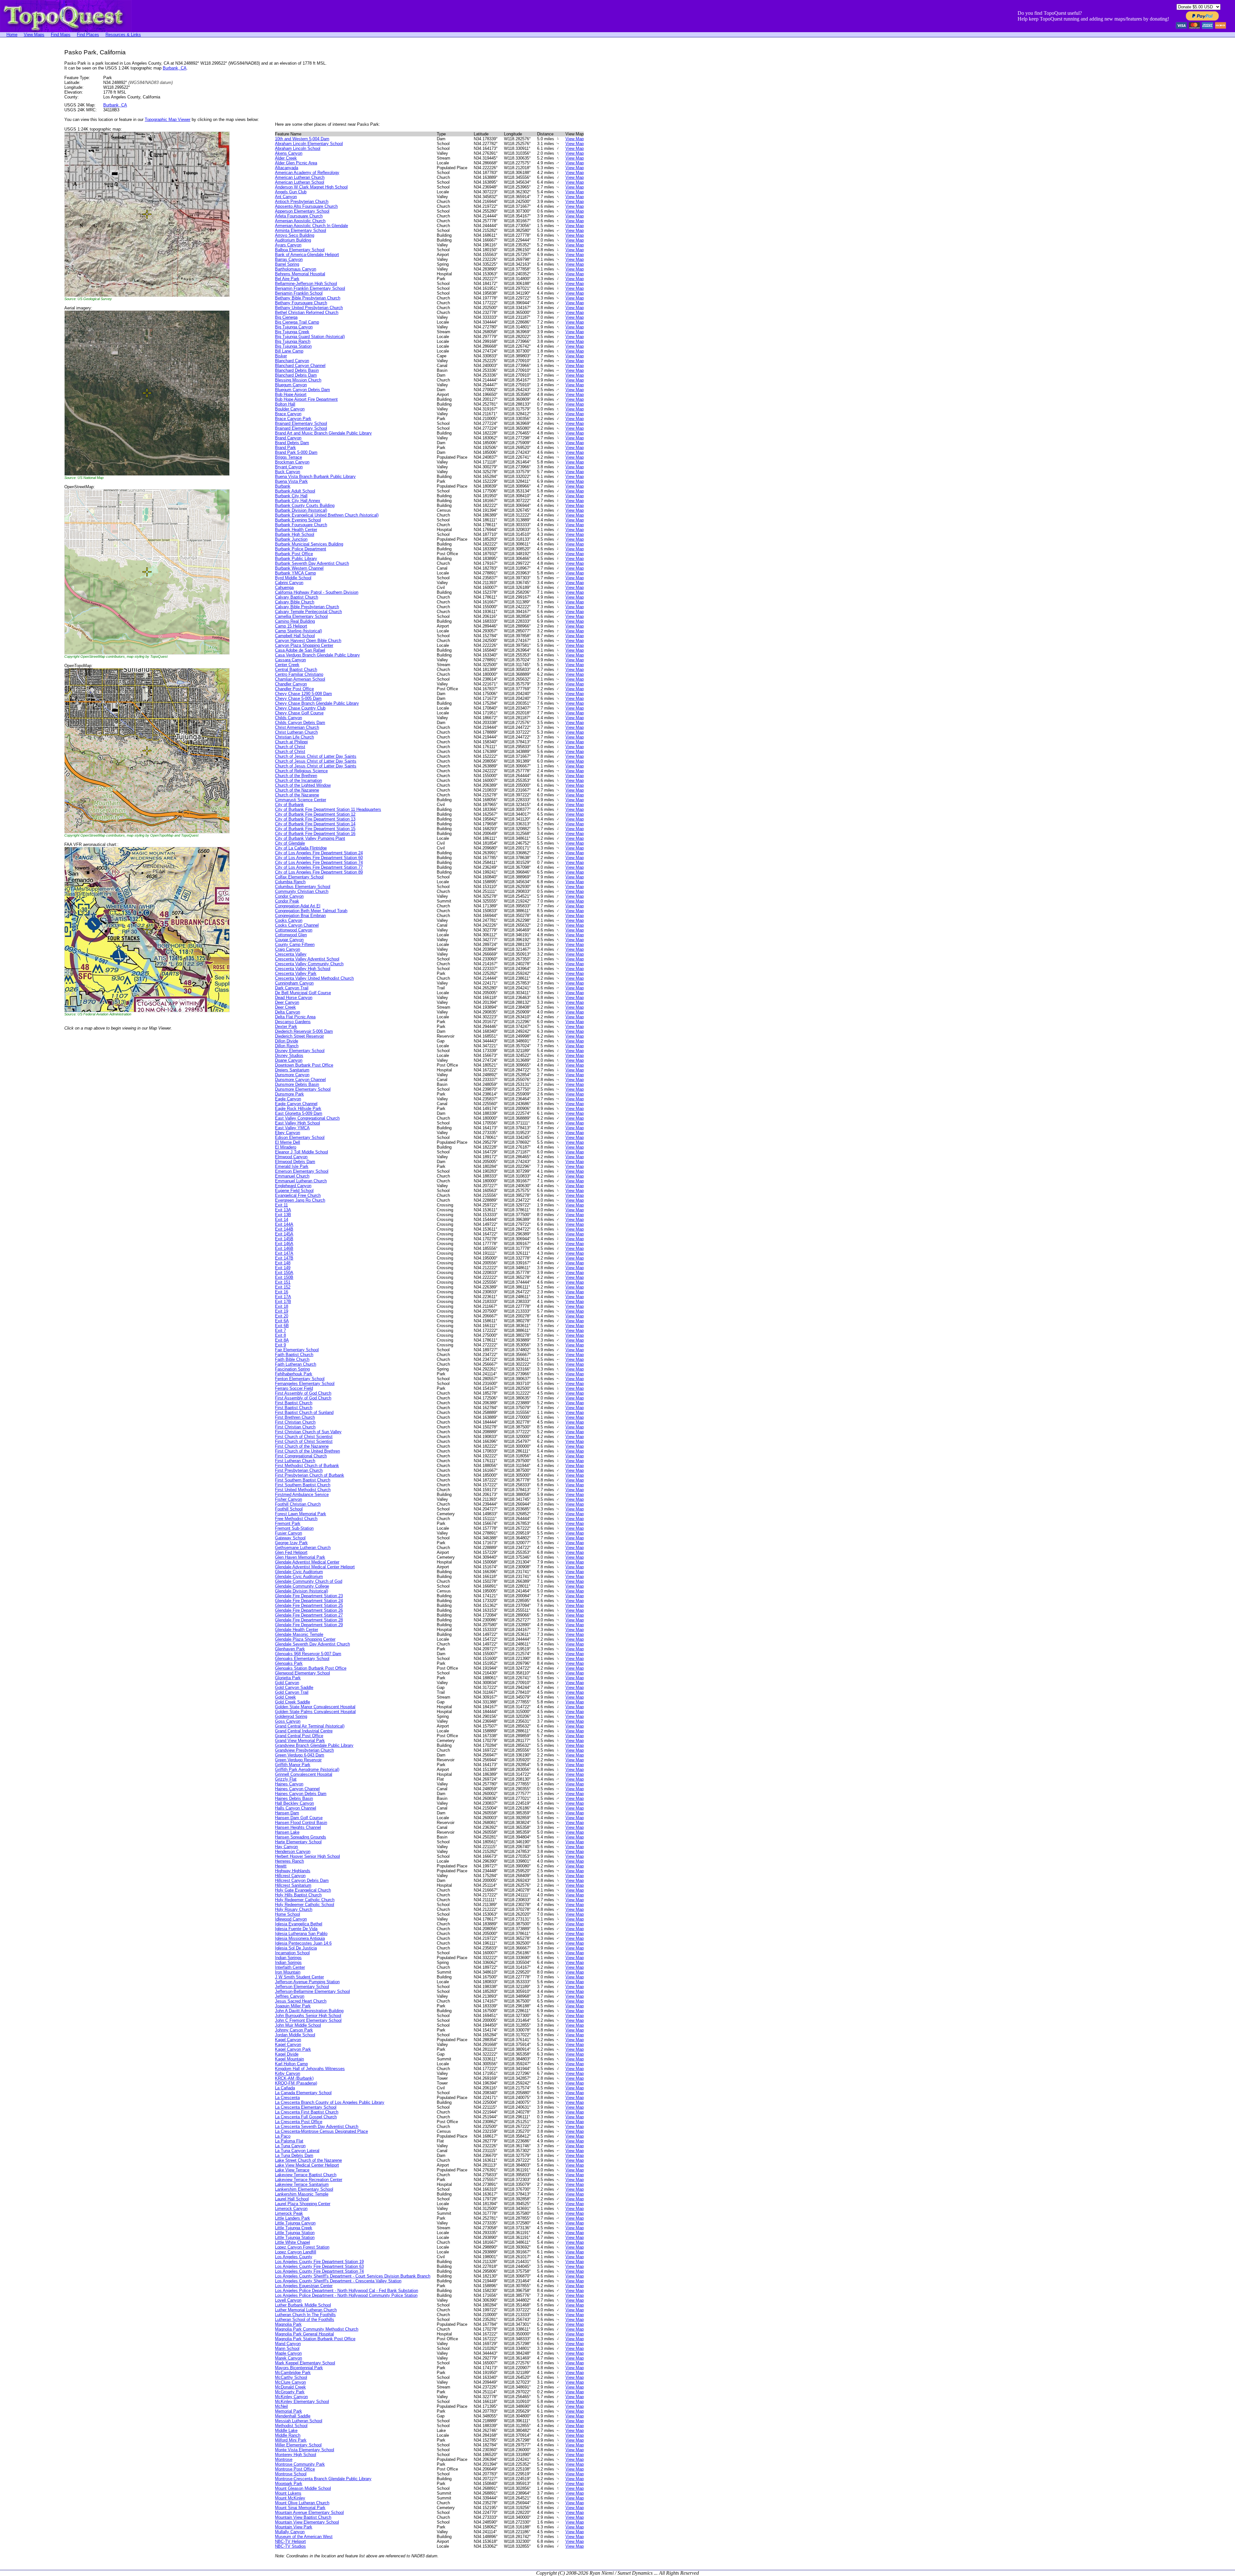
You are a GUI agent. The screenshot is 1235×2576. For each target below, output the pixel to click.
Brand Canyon (288, 438)
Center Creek (287, 665)
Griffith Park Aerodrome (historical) (307, 1769)
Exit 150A (284, 1273)
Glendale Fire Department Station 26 (309, 1610)
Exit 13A (283, 1210)
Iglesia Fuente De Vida (296, 1929)
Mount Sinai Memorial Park (300, 2508)
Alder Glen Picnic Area (296, 163)
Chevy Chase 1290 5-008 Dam (303, 694)
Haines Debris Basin (294, 1798)
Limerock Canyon (291, 2209)
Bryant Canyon (289, 467)
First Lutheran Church (295, 1461)
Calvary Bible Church (295, 602)
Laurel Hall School (292, 2199)
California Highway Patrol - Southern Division (317, 592)
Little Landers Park (293, 2218)
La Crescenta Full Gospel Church (306, 2117)
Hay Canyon (286, 1847)
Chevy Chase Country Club (300, 708)
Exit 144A (284, 1224)
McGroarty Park (290, 2392)
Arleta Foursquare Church (299, 216)
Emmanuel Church (292, 1176)
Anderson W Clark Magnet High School (311, 187)
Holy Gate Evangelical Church (303, 1890)
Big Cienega (286, 317)
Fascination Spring (292, 1369)
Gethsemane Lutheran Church (303, 1548)
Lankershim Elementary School (304, 2189)
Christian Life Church (294, 737)
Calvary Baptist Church (297, 597)
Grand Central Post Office (299, 1736)
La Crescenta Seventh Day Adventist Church (317, 2127)
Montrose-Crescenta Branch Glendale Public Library (323, 2479)
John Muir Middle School (298, 2025)
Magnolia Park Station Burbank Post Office (315, 2339)
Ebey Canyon (288, 1133)
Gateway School (290, 1538)
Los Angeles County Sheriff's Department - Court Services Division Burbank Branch (353, 2276)
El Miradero (286, 1147)
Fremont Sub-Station (294, 1528)
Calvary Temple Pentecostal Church (308, 612)
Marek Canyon (288, 2358)
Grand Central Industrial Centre (304, 1731)
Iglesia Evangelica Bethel (299, 1924)
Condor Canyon (289, 896)
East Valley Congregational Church (307, 1118)
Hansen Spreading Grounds (301, 1837)
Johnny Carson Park (294, 2030)
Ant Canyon (286, 197)
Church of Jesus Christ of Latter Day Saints (316, 756)
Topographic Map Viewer (168, 119)
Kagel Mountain (289, 2059)
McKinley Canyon (291, 2397)
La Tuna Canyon (290, 2146)
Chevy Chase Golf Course (299, 713)
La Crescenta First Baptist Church (307, 2112)
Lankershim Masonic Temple (302, 2194)
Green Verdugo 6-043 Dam (300, 1755)
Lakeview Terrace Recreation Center (309, 2180)
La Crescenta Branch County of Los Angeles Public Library (330, 2102)
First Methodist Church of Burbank (307, 1466)
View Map (575, 139)
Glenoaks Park (289, 1663)
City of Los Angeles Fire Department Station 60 (319, 858)
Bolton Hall (285, 404)
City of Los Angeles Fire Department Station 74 (319, 862)
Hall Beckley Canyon (294, 1803)
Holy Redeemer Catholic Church (305, 1900)
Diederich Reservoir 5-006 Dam (304, 1031)
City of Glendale (290, 843)
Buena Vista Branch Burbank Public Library (315, 477)
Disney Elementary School (300, 1051)
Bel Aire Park (287, 279)
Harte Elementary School (298, 1842)
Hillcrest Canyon (290, 1876)
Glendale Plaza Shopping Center (305, 1639)
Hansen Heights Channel (298, 1827)
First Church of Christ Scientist (304, 1437)
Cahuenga (284, 587)
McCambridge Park (293, 2373)
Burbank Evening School (298, 520)
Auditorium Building (293, 240)
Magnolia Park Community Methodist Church (317, 2329)
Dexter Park (286, 1027)
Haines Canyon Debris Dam (301, 1794)
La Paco (283, 2136)
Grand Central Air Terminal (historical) (310, 1726)
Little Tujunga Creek (294, 2228)
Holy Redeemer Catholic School (305, 1905)
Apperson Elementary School (302, 211)
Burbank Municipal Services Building (309, 544)
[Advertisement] (26, 145)
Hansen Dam (287, 1813)
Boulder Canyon (290, 409)
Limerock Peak (289, 2213)
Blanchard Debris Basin (297, 370)
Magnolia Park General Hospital (304, 2334)
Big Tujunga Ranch (293, 341)
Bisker (281, 356)
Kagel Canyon (288, 2040)
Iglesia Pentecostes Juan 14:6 (303, 1943)
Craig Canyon (288, 949)
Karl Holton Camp (291, 2064)
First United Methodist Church (303, 1490)
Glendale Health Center (297, 1630)
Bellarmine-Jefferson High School (306, 284)
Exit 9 (280, 1345)
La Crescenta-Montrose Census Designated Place (321, 2131)
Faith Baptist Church (294, 1355)
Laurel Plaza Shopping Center (303, 2204)
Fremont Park (288, 1523)
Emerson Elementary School (302, 1171)
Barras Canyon (289, 259)
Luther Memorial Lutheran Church (306, 2310)
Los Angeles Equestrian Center (304, 2286)
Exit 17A (283, 1297)
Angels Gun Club (291, 192)
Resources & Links (123, 35)
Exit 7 (280, 1330)
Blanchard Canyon (292, 361)
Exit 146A (284, 1244)
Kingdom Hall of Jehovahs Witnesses (310, 2069)
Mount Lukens (288, 2493)
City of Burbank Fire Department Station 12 (315, 814)
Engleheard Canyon (293, 1186)
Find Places (88, 35)
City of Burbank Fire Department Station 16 (315, 834)
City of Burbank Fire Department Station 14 (315, 824)
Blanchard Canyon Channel (300, 366)
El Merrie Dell (288, 1142)
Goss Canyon (288, 1721)
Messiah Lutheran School (299, 2421)
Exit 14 (282, 1219)
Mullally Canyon (290, 2532)
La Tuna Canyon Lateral (297, 2151)
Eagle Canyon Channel (296, 1104)
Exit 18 (282, 1306)
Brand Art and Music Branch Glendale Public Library (323, 433)
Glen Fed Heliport (291, 1552)
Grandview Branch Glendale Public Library (314, 1745)
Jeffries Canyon (290, 1996)
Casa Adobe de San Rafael (300, 650)
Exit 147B (284, 1258)
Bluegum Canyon (291, 385)
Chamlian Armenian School (300, 679)
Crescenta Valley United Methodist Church (314, 978)
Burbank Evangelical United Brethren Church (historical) (327, 515)
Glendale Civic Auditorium (299, 1572)
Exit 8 (280, 1335)
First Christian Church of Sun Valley (308, 1432)
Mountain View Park (294, 2527)
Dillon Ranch (287, 1046)
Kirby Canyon (288, 2073)
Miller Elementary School (298, 2445)
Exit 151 (283, 1282)
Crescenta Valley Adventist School (307, 959)
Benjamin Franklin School (299, 293)
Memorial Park (288, 2411)
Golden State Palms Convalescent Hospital (315, 1712)
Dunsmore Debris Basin (297, 1084)
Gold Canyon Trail (292, 1692)
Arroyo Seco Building (295, 235)
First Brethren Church (295, 1417)
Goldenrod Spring (291, 1716)
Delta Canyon (288, 1012)
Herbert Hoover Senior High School (307, 1856)
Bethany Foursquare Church (301, 303)
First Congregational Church (301, 1456)
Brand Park (285, 448)
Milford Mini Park (291, 2440)
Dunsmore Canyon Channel (300, 1080)
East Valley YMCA (292, 1128)
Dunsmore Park (289, 1094)
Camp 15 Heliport (291, 626)
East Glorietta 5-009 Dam (299, 1113)
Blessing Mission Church (298, 380)
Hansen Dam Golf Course (299, 1818)
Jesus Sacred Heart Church (301, 2001)
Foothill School (289, 1509)
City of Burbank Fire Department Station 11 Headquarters (328, 809)
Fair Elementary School (297, 1350)
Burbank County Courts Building (305, 505)
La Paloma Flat (289, 2141)
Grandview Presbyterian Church (304, 1750)
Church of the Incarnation (298, 780)
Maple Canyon (288, 2353)
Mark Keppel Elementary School (305, 2363)
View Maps (34, 35)
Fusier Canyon (288, 1533)
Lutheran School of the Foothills (305, 2319)
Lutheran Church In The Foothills (305, 2315)
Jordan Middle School (295, 2035)
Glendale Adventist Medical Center (307, 1562)
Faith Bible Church (292, 1359)
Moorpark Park (289, 2484)
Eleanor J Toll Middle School (302, 1152)
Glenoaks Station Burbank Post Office (311, 1668)
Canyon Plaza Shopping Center (304, 645)
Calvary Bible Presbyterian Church (307, 607)
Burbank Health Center (296, 530)
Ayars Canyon (288, 245)
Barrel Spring (287, 264)
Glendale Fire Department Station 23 (309, 1596)
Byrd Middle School (293, 578)
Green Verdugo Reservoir (298, 1760)
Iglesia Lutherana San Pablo (301, 1934)
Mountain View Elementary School (307, 2522)
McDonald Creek (290, 2387)
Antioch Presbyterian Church (302, 202)
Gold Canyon (287, 1683)
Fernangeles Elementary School (305, 1384)
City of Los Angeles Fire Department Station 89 (319, 872)
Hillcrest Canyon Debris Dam (302, 1880)
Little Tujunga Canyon (295, 2223)
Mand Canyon (288, 2344)
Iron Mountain (288, 1972)
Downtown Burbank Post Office (304, 1065)
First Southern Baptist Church (303, 1480)
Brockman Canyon (292, 462)
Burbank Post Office (294, 554)
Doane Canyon (289, 1060)
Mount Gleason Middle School (303, 2488)
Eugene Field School (294, 1191)
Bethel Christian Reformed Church (307, 312)
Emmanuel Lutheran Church (301, 1181)
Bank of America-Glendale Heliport (307, 255)
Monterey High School (296, 2455)
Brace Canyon (288, 414)
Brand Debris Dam (292, 443)
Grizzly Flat (286, 1779)
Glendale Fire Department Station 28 (309, 1620)
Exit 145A (284, 1234)
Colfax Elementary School (299, 877)
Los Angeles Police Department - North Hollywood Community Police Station (346, 2295)
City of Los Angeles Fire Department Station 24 (319, 853)
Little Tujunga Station (295, 2233)
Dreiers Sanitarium (292, 1070)
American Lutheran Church (300, 177)
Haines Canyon (289, 1784)
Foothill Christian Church (298, 1504)
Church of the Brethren (296, 776)
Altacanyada (287, 168)
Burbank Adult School (295, 491)
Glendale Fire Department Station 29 (309, 1625)
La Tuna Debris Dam (294, 2155)
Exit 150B (284, 1277)
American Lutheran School (300, 182)
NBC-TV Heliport (290, 2541)
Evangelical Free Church (298, 1195)
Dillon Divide (287, 1041)
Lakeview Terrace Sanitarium (302, 2184)
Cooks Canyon (289, 920)
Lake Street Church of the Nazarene (308, 2160)
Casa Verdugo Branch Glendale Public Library (317, 655)
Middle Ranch (288, 2435)
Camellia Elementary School (301, 616)
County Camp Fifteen (295, 944)
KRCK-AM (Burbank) (294, 2078)
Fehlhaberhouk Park (294, 1374)
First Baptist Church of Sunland (304, 1412)
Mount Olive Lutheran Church (302, 2503)
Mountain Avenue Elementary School (309, 2512)
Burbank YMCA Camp (295, 573)
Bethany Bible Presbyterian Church (308, 298)
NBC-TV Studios (290, 2546)
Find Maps (61, 35)
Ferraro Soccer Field (294, 1388)
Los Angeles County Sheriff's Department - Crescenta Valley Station (338, 2281)
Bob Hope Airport (291, 394)
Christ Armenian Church (297, 727)
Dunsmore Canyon (292, 1075)
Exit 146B (284, 1248)
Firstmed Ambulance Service (302, 1494)
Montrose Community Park (300, 2464)
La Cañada (285, 2088)
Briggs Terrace (288, 457)
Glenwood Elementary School (302, 1673)
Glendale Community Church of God (309, 1581)
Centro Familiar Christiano (299, 674)
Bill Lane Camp (289, 351)
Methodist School (291, 2426)
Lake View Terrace (292, 2170)
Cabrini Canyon (289, 583)
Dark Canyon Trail (292, 988)
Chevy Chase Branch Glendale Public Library (317, 703)
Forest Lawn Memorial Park (301, 1514)
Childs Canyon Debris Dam (300, 723)
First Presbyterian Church (299, 1470)
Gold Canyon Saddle (294, 1687)
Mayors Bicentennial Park (299, 2368)
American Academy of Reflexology (307, 173)
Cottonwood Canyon (294, 930)
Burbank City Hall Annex (298, 501)
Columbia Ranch (290, 882)
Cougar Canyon (289, 940)
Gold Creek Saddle (293, 1702)
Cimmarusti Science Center (301, 800)
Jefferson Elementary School (302, 1987)
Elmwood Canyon (291, 1157)
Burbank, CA (175, 68)
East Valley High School (297, 1123)
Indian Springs (288, 1958)
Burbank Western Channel (299, 568)
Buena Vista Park (291, 481)
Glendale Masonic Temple (299, 1634)
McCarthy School (291, 2377)
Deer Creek (285, 1007)
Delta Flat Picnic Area (295, 1017)
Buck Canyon (288, 472)
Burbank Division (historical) (301, 510)
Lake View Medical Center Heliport (307, 2165)
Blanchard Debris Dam (296, 375)
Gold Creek (285, 1697)
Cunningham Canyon (294, 983)
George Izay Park (291, 1543)
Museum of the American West (304, 2537)
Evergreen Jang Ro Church (300, 1200)
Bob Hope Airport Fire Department (306, 399)
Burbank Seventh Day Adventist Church (312, 563)
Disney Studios (289, 1055)
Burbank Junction (291, 539)
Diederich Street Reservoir (299, 1036)
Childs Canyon (288, 718)
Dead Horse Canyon (294, 998)
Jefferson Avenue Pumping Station (307, 1982)
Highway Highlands (293, 1871)
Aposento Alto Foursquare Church (306, 206)
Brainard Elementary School (301, 423)
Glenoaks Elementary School (302, 1659)
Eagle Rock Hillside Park (298, 1109)
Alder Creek (286, 158)
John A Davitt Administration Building (309, 2011)
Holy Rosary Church (294, 1909)
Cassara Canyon (290, 660)
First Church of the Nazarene (302, 1446)
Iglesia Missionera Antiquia (300, 1938)
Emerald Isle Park (292, 1166)
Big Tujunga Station (293, 346)
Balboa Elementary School (300, 250)
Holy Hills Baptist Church (298, 1895)
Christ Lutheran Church (296, 732)
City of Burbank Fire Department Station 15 (315, 829)
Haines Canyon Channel (297, 1789)
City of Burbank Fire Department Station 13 (315, 819)
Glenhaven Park (290, 1649)
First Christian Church (295, 1422)
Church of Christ (290, 747)
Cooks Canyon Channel (297, 925)
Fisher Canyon (288, 1499)
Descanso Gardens (293, 1022)
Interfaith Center (290, 1967)
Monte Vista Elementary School (305, 2450)
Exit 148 (283, 1263)
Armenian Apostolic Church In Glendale (311, 226)
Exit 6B (282, 1326)
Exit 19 (282, 1311)
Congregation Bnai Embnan (300, 916)
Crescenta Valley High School (303, 969)
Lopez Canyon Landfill (296, 2252)
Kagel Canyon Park (293, 2049)
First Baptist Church (294, 1403)
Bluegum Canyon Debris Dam (302, 390)
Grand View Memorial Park (300, 1741)
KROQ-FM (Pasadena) (296, 2083)
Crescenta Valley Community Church (309, 964)
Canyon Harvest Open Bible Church (308, 641)
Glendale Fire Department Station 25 (309, 1605)
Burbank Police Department (301, 549)
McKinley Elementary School (302, 2402)
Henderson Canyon (293, 1852)
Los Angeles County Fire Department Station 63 (319, 2266)
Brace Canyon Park (293, 419)
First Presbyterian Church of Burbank (310, 1475)
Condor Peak (287, 901)
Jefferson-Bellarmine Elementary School (312, 1991)
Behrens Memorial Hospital (300, 274)
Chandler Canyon (291, 684)
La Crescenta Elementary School (306, 2107)
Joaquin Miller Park (293, 2006)
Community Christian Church (302, 891)
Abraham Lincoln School (298, 148)
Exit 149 (283, 1268)
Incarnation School (292, 1953)
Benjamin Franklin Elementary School (310, 288)
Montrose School (291, 2474)
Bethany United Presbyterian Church (309, 308)
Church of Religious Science (301, 771)
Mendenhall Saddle (293, 2416)
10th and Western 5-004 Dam (302, 139)
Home (12, 35)
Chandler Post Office (294, 689)
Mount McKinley (290, 2498)
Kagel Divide (287, 2054)
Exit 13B (283, 1215)
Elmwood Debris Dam (295, 1162)
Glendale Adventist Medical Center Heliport (315, 1567)
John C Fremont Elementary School (308, 2020)
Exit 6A (282, 1321)
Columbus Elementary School (303, 887)
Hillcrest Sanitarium (293, 1885)
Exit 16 (282, 1292)
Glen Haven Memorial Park (300, 1557)
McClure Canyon (290, 2382)
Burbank (283, 486)
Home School (288, 1914)
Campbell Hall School (295, 636)
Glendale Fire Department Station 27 (309, 1615)
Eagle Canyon (288, 1099)
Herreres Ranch (289, 1861)
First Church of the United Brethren (307, 1451)
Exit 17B (283, 1302)
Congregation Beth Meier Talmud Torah (311, 911)
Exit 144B (284, 1229)
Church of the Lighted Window (303, 785)
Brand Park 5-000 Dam (296, 452)
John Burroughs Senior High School (308, 2016)
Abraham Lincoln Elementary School (309, 144)
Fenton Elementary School (300, 1379)
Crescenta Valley (291, 954)
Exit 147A (284, 1253)
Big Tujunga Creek (292, 332)
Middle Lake (286, 2430)
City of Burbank (289, 805)
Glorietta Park (288, 1678)
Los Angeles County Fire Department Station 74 (319, 2271)
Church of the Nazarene (297, 790)
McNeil (281, 2406)
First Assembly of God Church (303, 1393)
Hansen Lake (287, 1832)
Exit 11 (281, 1205)
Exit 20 (282, 1316)
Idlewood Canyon (291, 1919)
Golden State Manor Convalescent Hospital (315, 1707)
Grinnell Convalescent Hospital (304, 1774)
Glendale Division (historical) (302, 1591)
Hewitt (281, 1866)
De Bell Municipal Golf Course (303, 993)
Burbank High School (295, 534)
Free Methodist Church (296, 1519)
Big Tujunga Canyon (294, 327)
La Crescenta (287, 2098)
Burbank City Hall (291, 496)
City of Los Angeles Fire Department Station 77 (319, 867)
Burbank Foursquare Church (301, 525)
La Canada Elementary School (303, 2093)
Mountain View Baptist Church (303, 2517)
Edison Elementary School (300, 1137)
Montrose (284, 2459)
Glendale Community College (302, 1586)
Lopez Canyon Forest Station (302, 2247)
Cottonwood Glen (291, 935)
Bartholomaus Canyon (296, 269)
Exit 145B (284, 1239)
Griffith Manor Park (293, 1765)
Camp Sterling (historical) (298, 631)
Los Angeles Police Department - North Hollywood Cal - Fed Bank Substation (347, 2291)
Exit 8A (282, 1340)
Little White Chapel (293, 2242)
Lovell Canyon (288, 2300)
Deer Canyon (287, 1002)
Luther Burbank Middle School (303, 2305)
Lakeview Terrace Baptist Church (306, 2175)
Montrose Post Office (295, 2469)
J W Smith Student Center (299, 1977)
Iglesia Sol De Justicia (296, 1948)
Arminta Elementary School (301, 230)
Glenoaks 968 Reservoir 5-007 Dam (308, 1654)
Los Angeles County (294, 2257)
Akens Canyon (289, 153)
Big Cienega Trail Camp (297, 322)
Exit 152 (283, 1287)
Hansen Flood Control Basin (301, 1823)
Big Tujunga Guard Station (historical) (310, 337)
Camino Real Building (295, 621)
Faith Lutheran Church (296, 1364)
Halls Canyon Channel (296, 1808)
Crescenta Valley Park (296, 973)
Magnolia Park (288, 2324)
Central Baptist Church (296, 669)
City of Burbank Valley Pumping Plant (310, 838)
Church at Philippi (291, 742)
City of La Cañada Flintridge (301, 848)
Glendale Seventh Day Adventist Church (312, 1644)
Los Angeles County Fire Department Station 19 (319, 2262)
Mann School (287, 2348)
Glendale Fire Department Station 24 (309, 1601)
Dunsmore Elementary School (303, 1089)
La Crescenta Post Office (299, 2122)
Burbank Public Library (296, 559)
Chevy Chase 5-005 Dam (298, 698)
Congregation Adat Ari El (298, 906)
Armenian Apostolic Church (300, 221)
